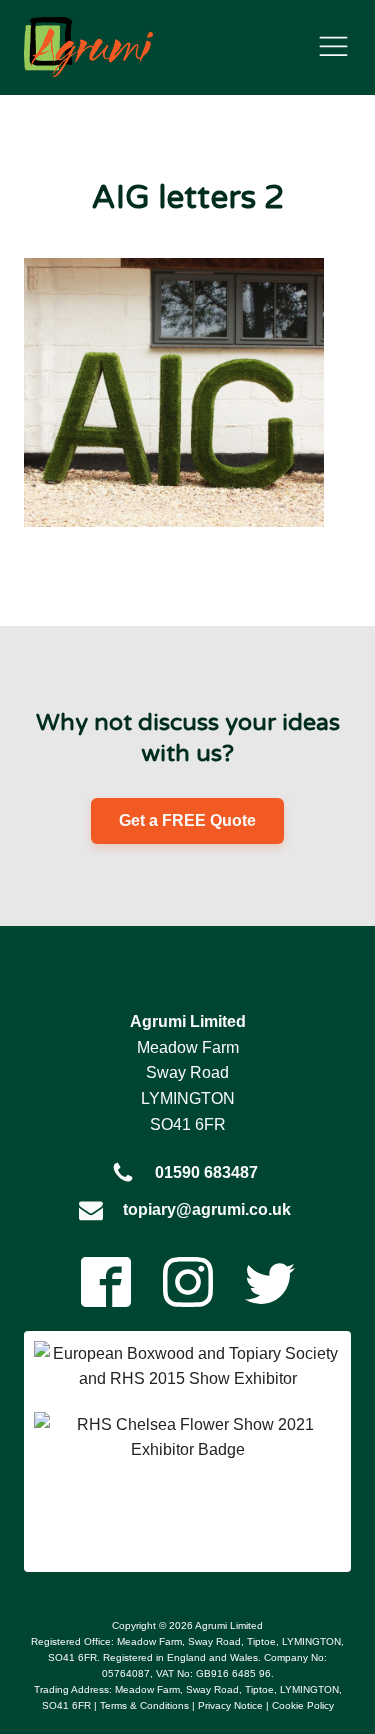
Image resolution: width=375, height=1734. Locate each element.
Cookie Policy (303, 1705)
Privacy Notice (230, 1705)
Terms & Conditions (144, 1705)
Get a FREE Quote (187, 820)
